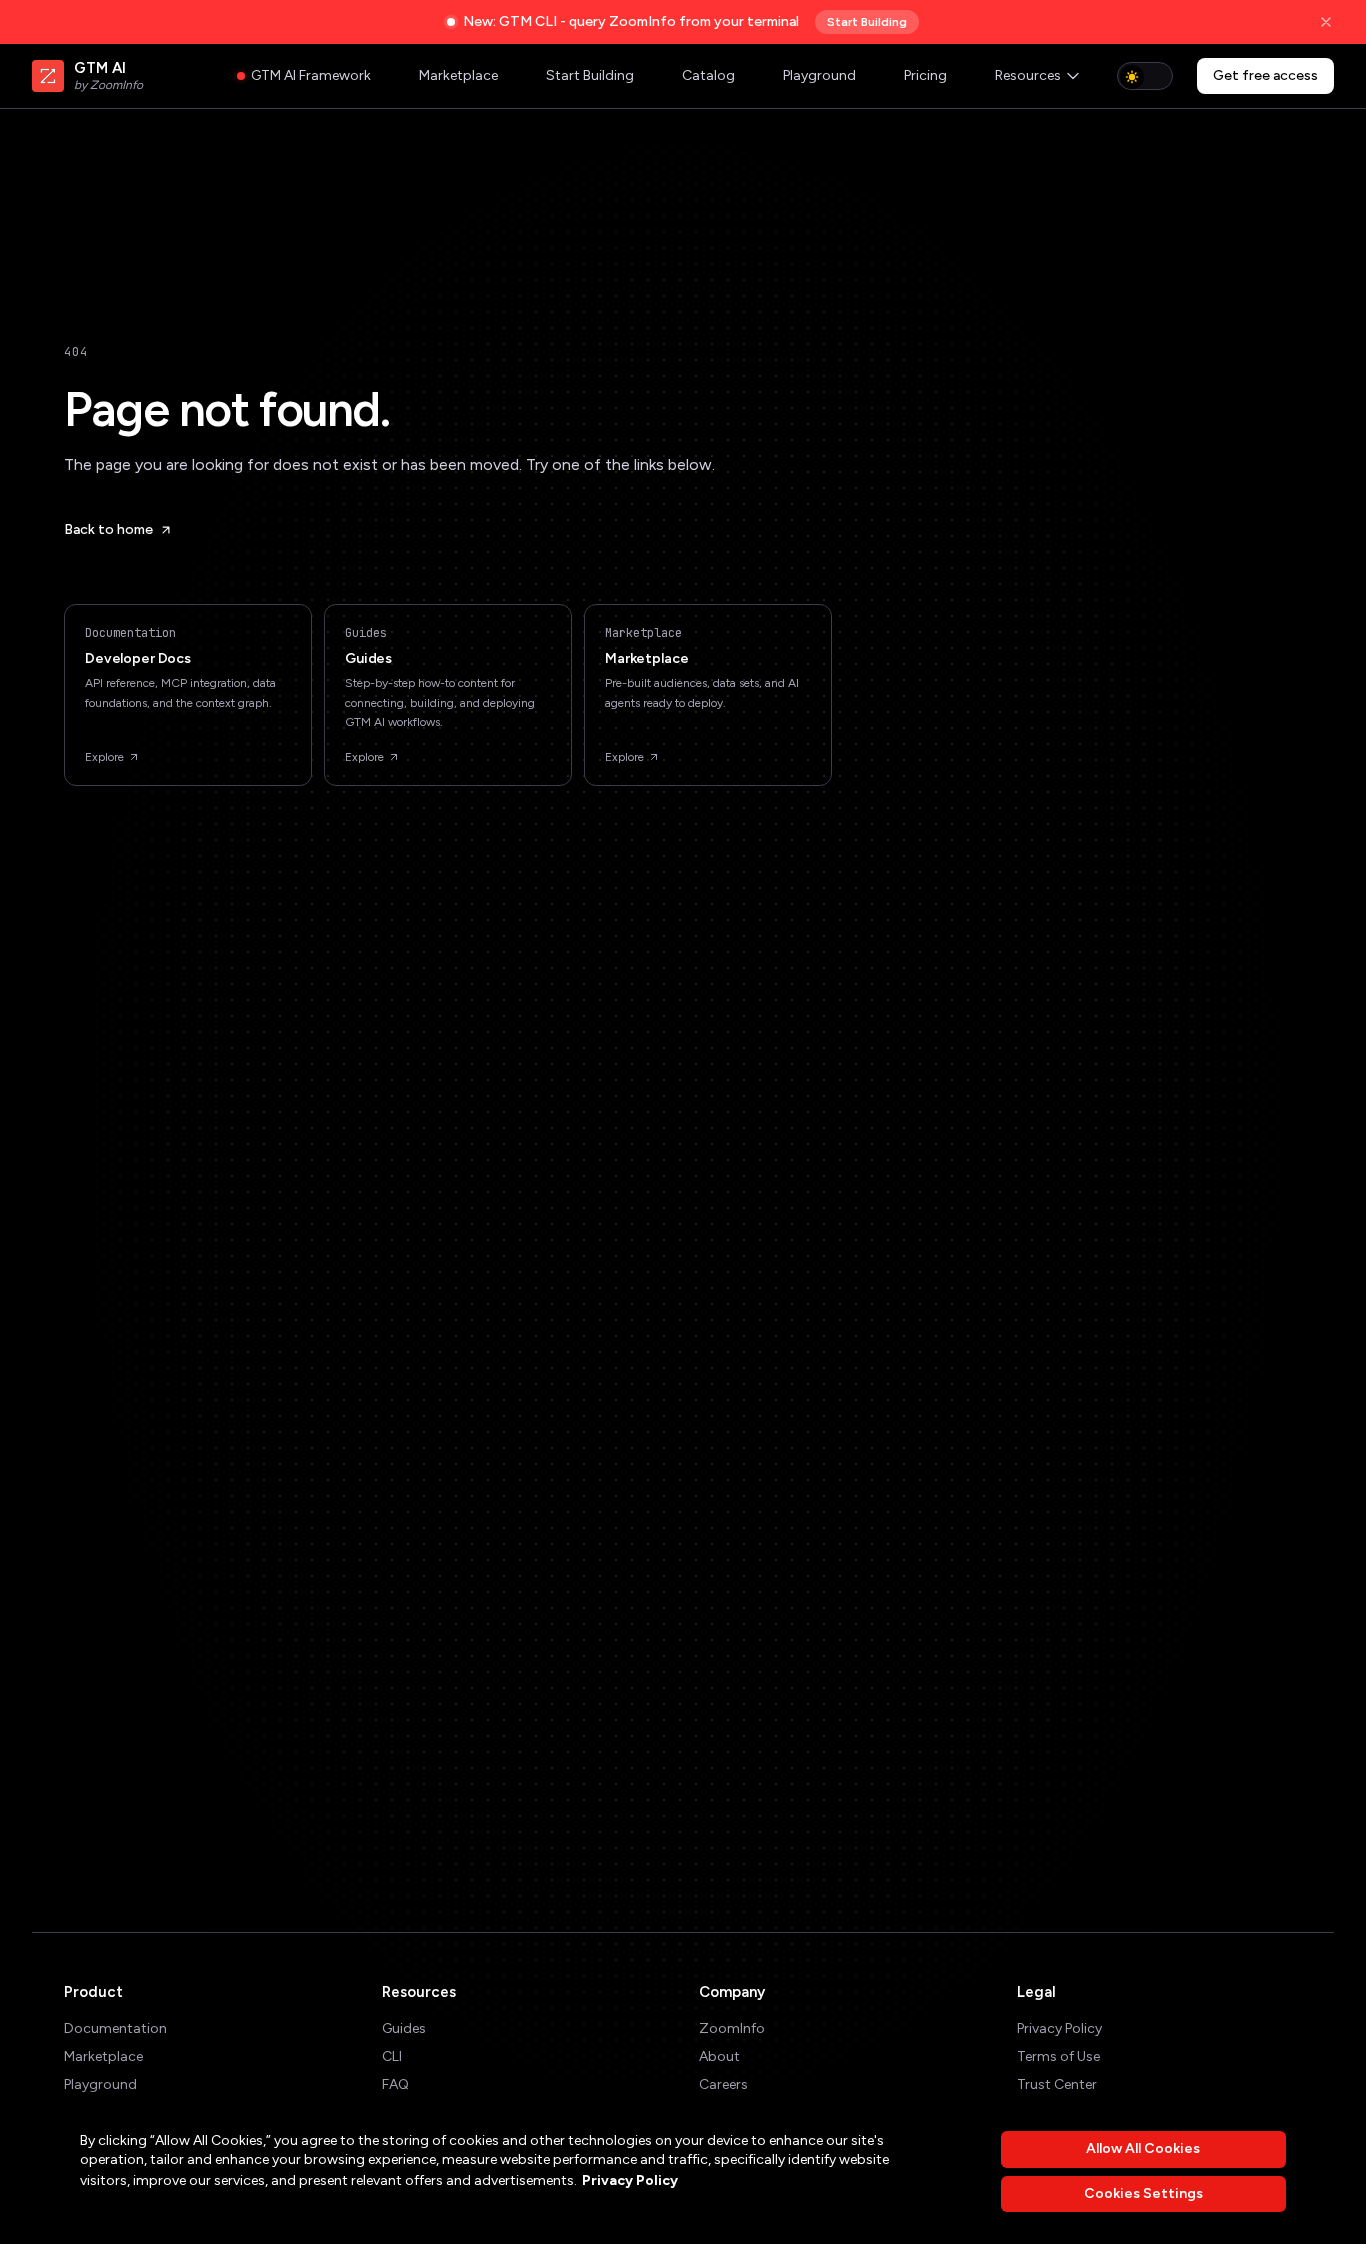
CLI (392, 2056)
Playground (819, 75)
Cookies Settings (1143, 2193)
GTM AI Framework (311, 75)
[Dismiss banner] (1326, 22)
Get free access (1265, 75)
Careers (723, 2084)
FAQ (395, 2084)
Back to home (108, 529)
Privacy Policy (1059, 2028)
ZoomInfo (732, 2028)
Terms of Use (1058, 2056)
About (719, 2056)
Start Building (867, 22)
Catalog (708, 75)
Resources (1028, 75)
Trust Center (1057, 2084)
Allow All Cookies (1143, 2148)
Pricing (925, 75)
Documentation (115, 2028)
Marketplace (458, 75)
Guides (404, 2028)
